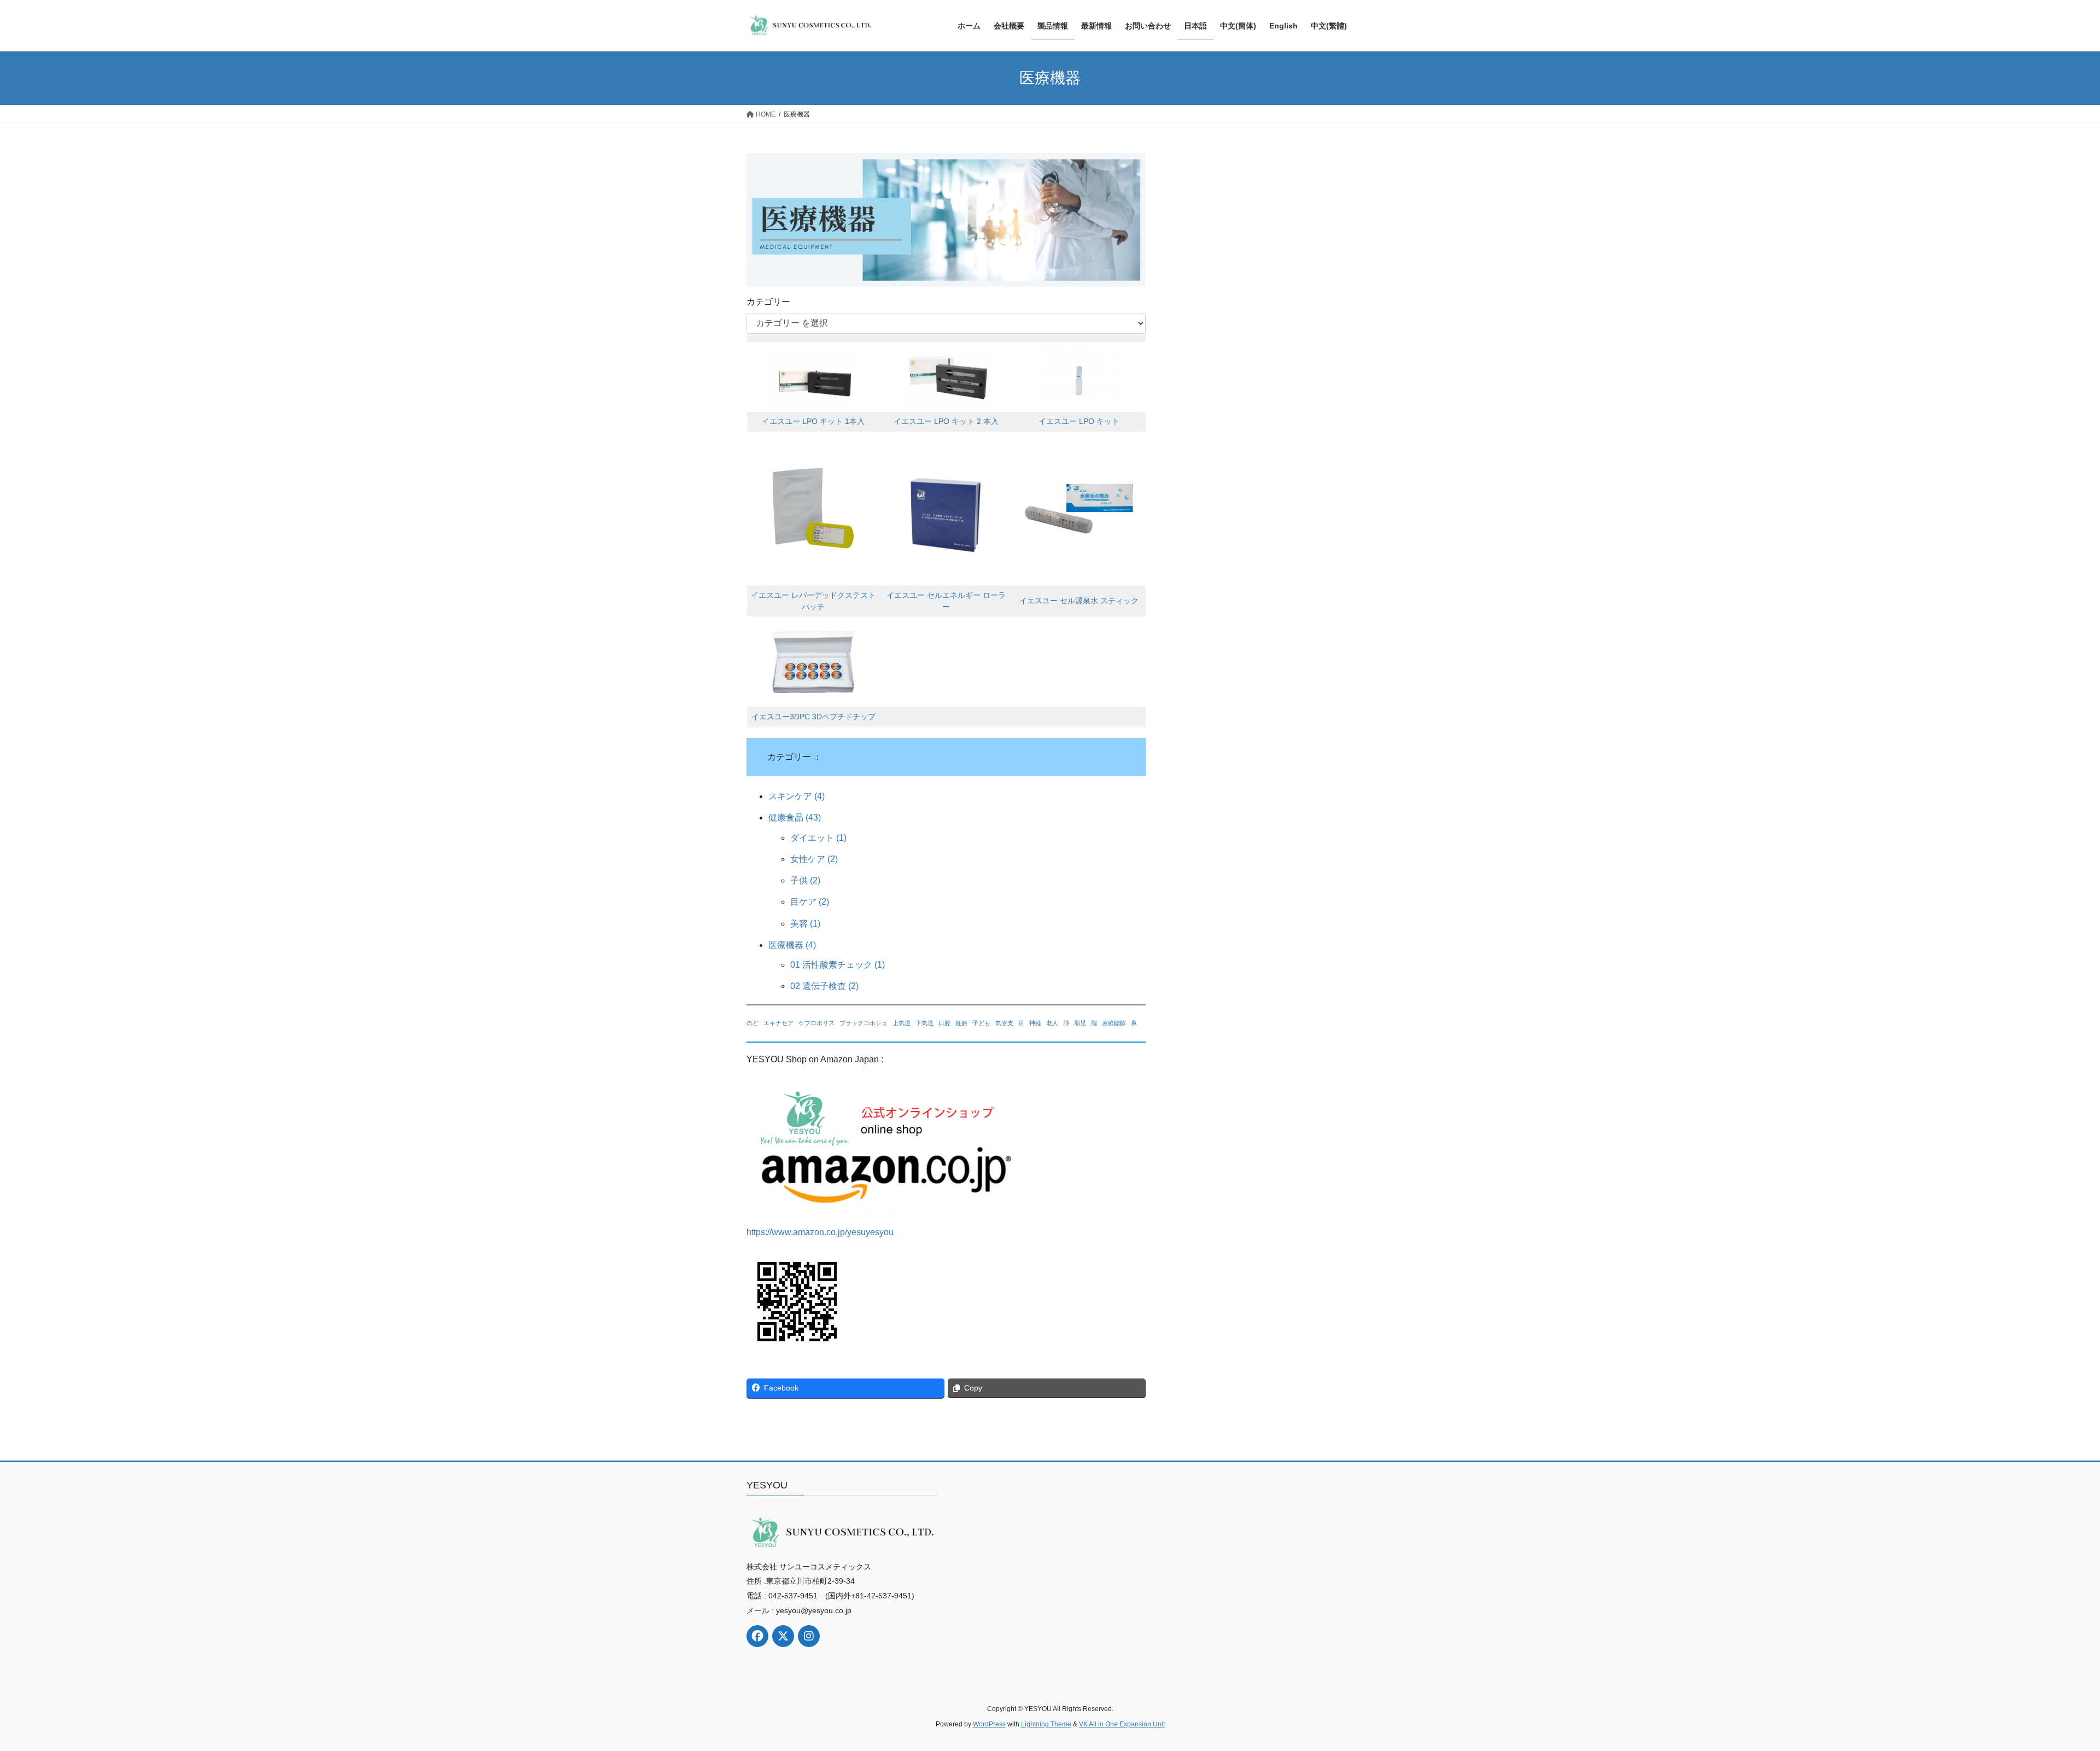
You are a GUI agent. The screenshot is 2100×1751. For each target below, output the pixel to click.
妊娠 (961, 1023)
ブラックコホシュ (864, 1023)
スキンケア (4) (797, 796)
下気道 (924, 1023)
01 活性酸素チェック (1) (838, 965)
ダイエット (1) (818, 838)
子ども (981, 1023)
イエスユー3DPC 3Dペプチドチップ (813, 717)
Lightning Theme (1046, 1724)
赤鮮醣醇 (1114, 1023)
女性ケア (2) (814, 859)
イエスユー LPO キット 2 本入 (946, 421)
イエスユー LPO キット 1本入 (813, 421)
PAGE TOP (2045, 1689)
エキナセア (778, 1023)
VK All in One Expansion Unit (1122, 1724)
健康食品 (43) (795, 818)
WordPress (989, 1724)
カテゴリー (768, 302)
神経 (1035, 1023)
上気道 (902, 1023)
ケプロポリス (816, 1023)
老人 (1052, 1023)
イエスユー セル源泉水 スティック (1079, 601)
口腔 (944, 1023)
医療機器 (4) (792, 945)
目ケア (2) (810, 902)
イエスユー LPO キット (1079, 421)
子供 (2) (805, 880)
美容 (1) (805, 924)
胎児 (1080, 1023)
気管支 (1004, 1023)
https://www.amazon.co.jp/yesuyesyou (820, 1232)
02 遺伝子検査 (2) (824, 986)
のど (752, 1023)
